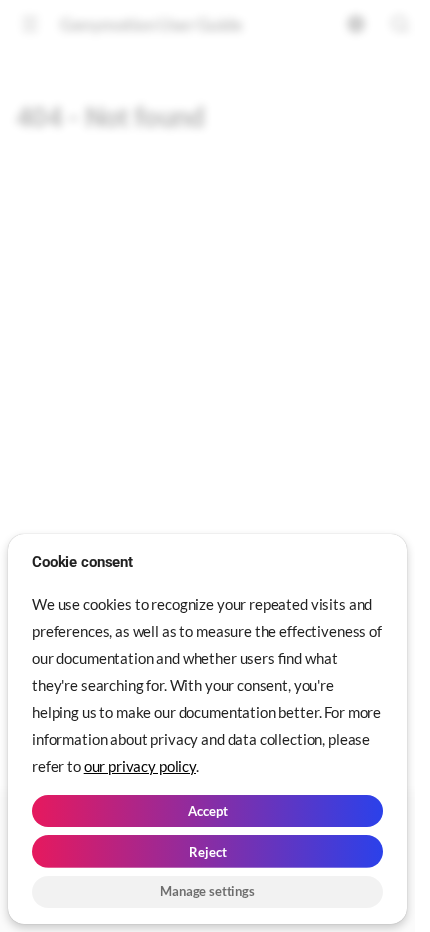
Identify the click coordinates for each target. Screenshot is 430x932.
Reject (208, 852)
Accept (208, 811)
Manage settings (207, 891)
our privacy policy (140, 766)
